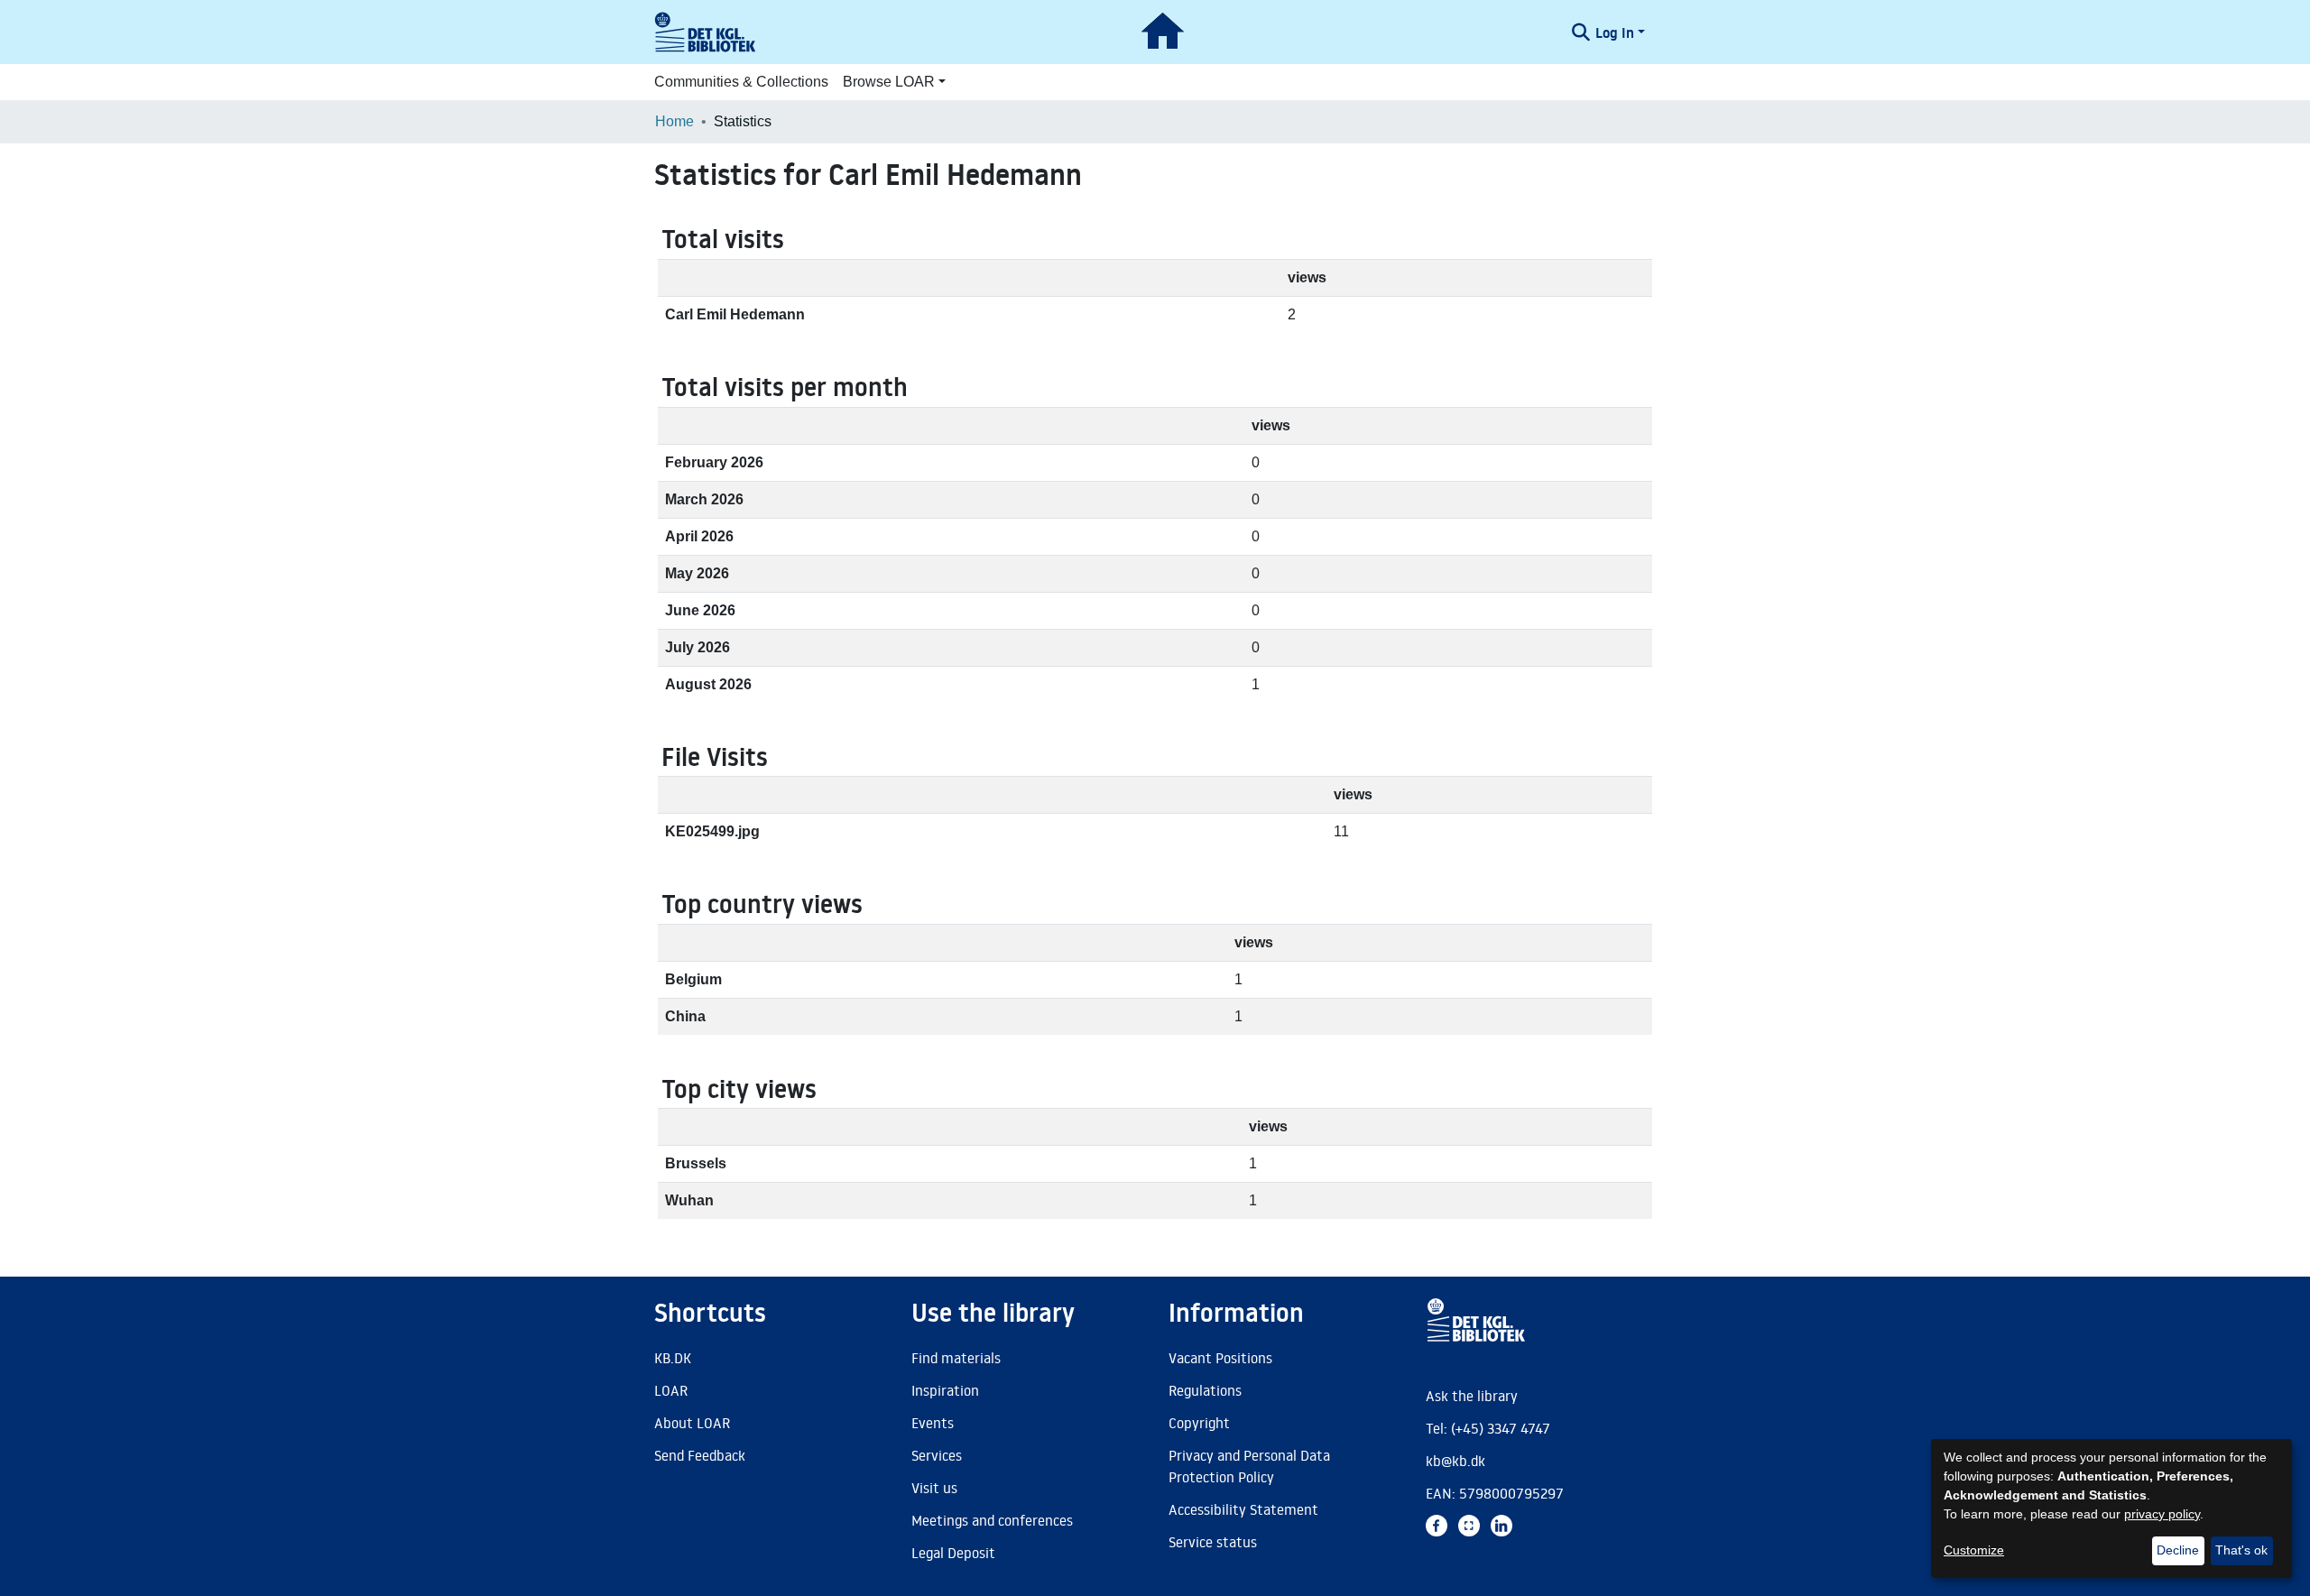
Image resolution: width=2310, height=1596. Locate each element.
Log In (1615, 32)
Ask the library (1472, 1396)
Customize (1974, 1550)
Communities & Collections (741, 82)
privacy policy (2162, 1514)
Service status (1213, 1542)
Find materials (956, 1358)
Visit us (934, 1488)
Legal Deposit (953, 1553)
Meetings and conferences (992, 1520)
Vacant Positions (1220, 1358)
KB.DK (673, 1358)
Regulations (1205, 1390)
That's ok (2241, 1550)
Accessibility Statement (1243, 1509)
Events (933, 1423)
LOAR (671, 1390)
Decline (2178, 1550)
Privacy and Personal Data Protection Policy (1249, 1466)
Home (675, 121)
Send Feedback (700, 1455)
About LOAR (692, 1423)
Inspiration (945, 1390)
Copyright (1199, 1423)
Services (937, 1455)
